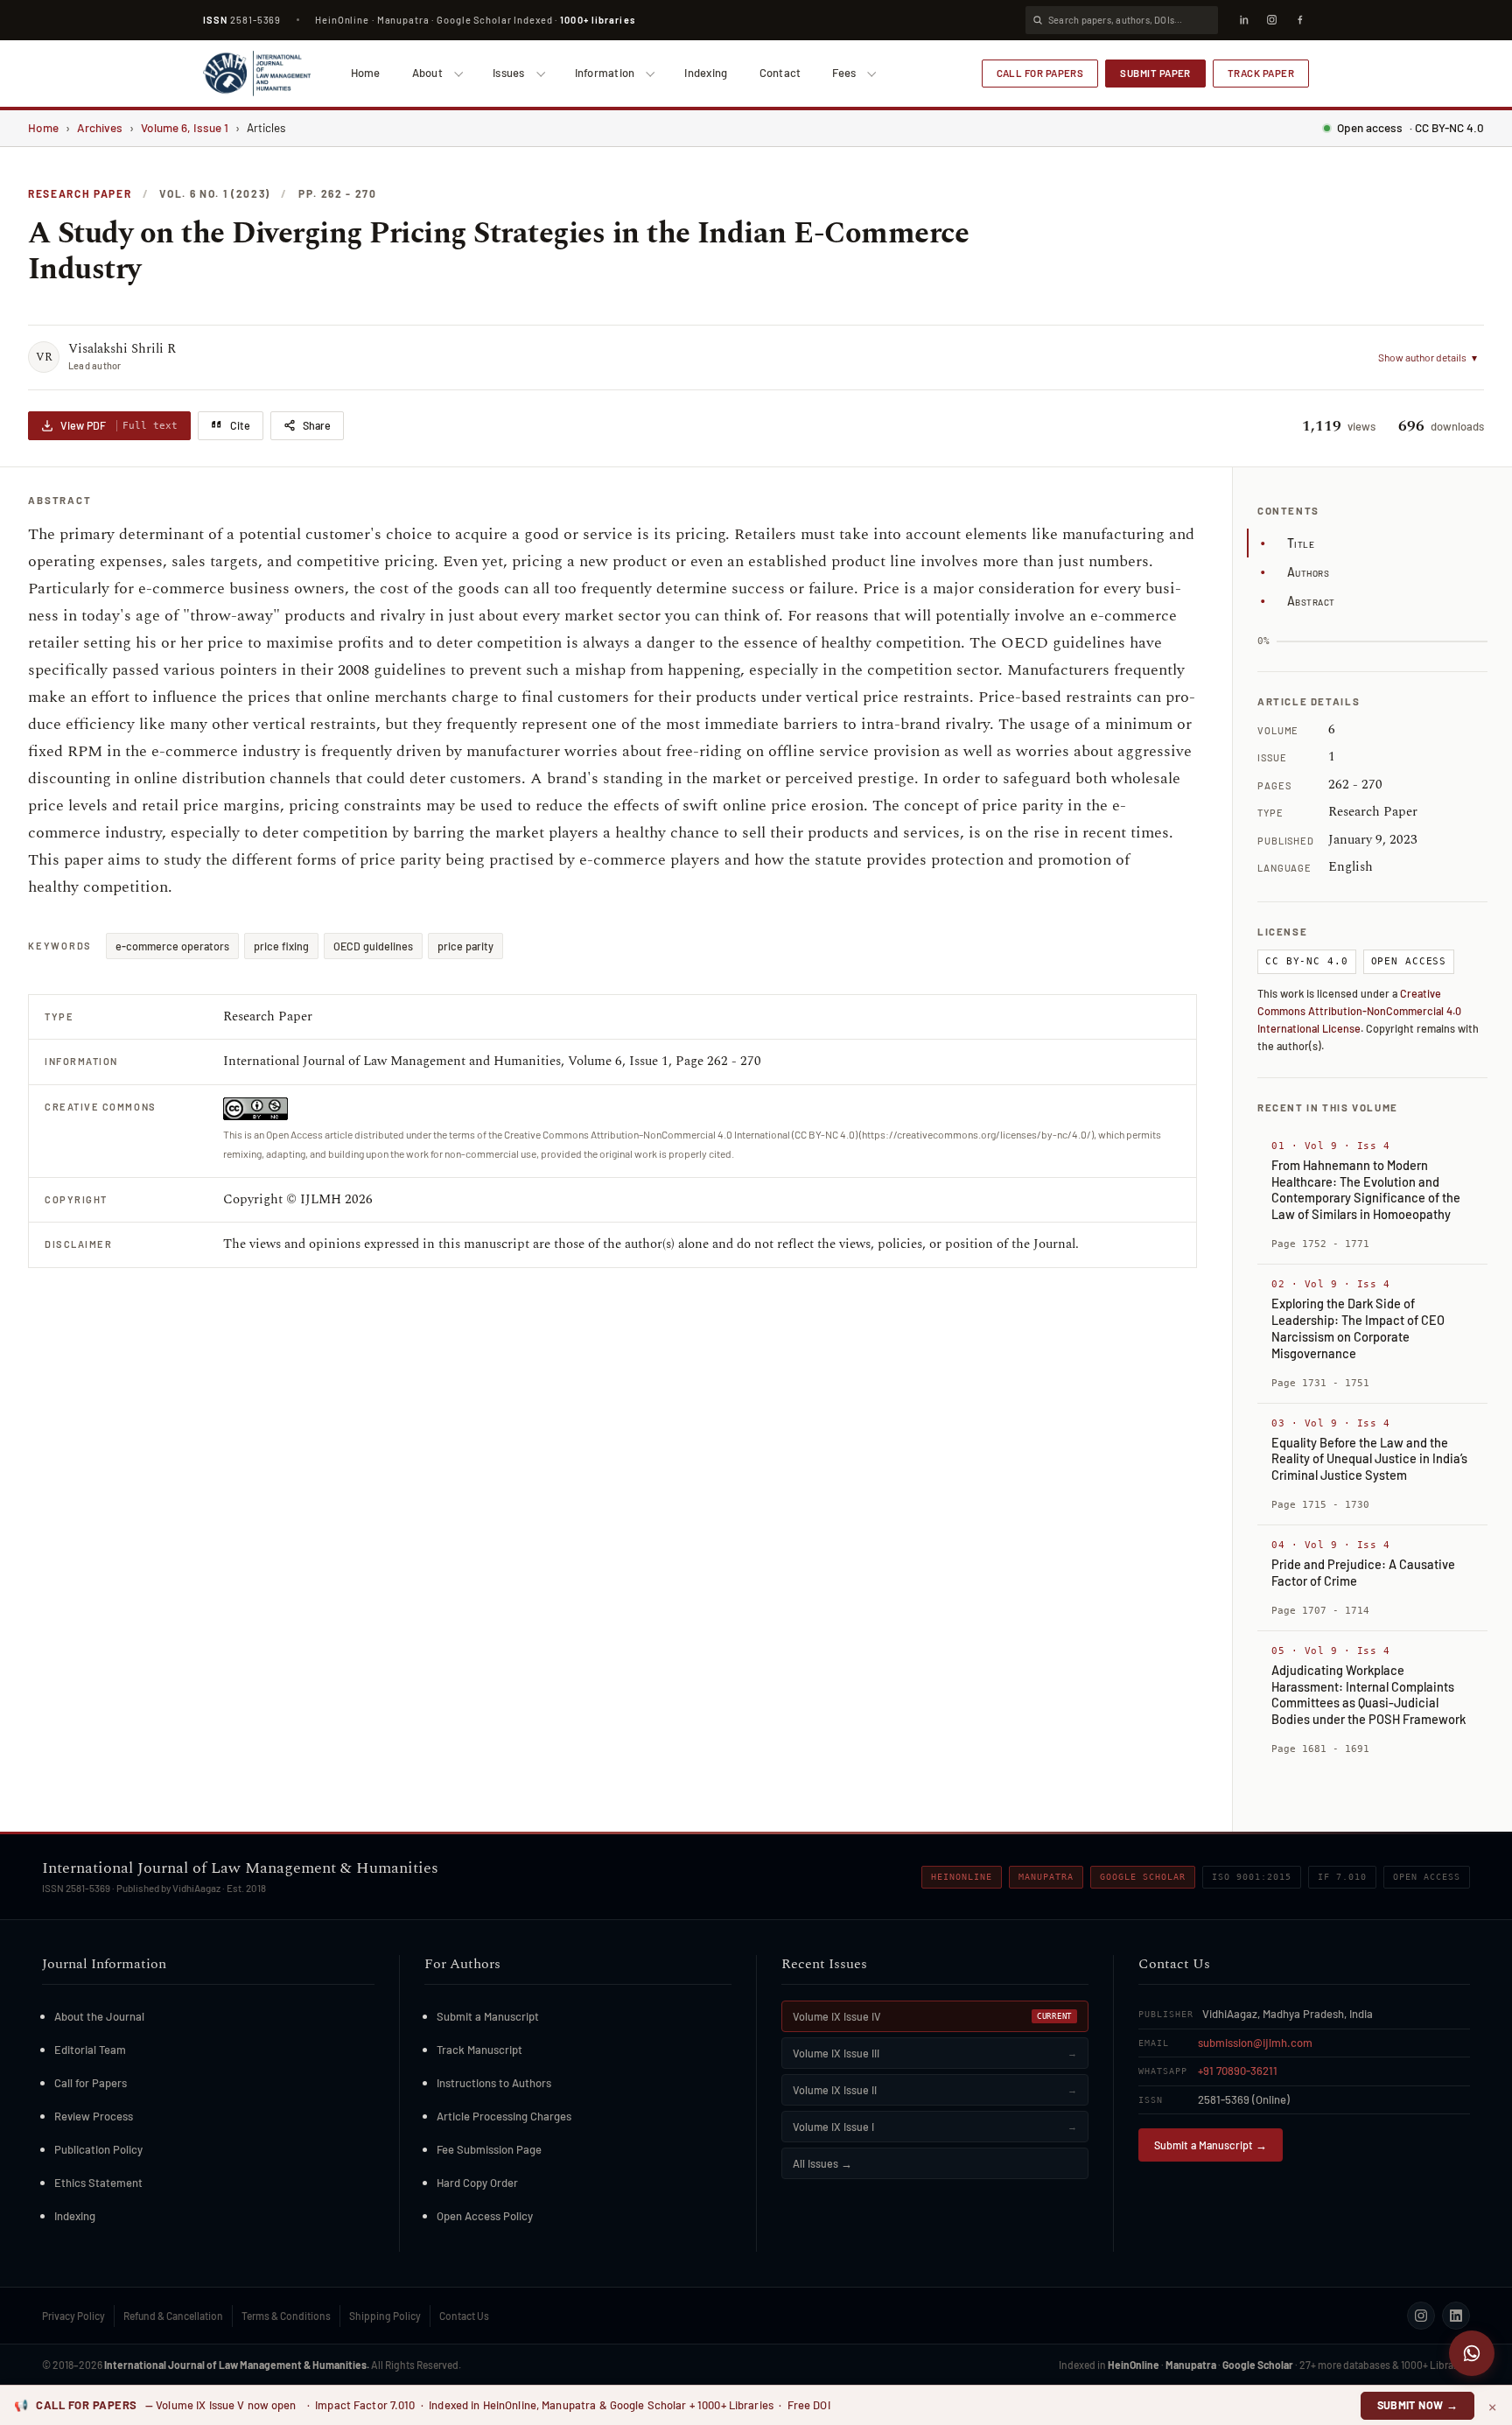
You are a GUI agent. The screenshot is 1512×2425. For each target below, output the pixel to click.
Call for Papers (1040, 73)
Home (366, 73)
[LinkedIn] (1243, 20)
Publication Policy (98, 2149)
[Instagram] (1271, 20)
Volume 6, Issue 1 (185, 127)
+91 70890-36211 (1238, 2071)
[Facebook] (1299, 20)
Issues (509, 73)
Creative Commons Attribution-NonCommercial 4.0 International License (1359, 1011)
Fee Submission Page (489, 2149)
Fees (844, 73)
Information (605, 73)
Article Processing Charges (504, 2116)
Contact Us (464, 2316)
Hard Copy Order (477, 2183)
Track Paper (1261, 73)
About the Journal (99, 2016)
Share (317, 425)
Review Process (94, 2116)
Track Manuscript (479, 2050)
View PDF (119, 425)
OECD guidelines (373, 946)
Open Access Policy (485, 2216)
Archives (100, 127)
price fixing (281, 946)
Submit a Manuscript (488, 2016)
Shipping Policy (385, 2316)
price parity (465, 946)
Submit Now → (1418, 2405)
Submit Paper (1155, 73)
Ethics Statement (98, 2183)
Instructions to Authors (494, 2083)
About (427, 73)
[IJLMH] (257, 74)
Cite (240, 425)
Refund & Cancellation (173, 2316)
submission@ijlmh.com (1255, 2043)
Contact (780, 73)
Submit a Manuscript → (1211, 2145)
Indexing (706, 73)
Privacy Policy (73, 2316)
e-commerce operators (172, 946)
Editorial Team (90, 2050)
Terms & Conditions (286, 2316)
